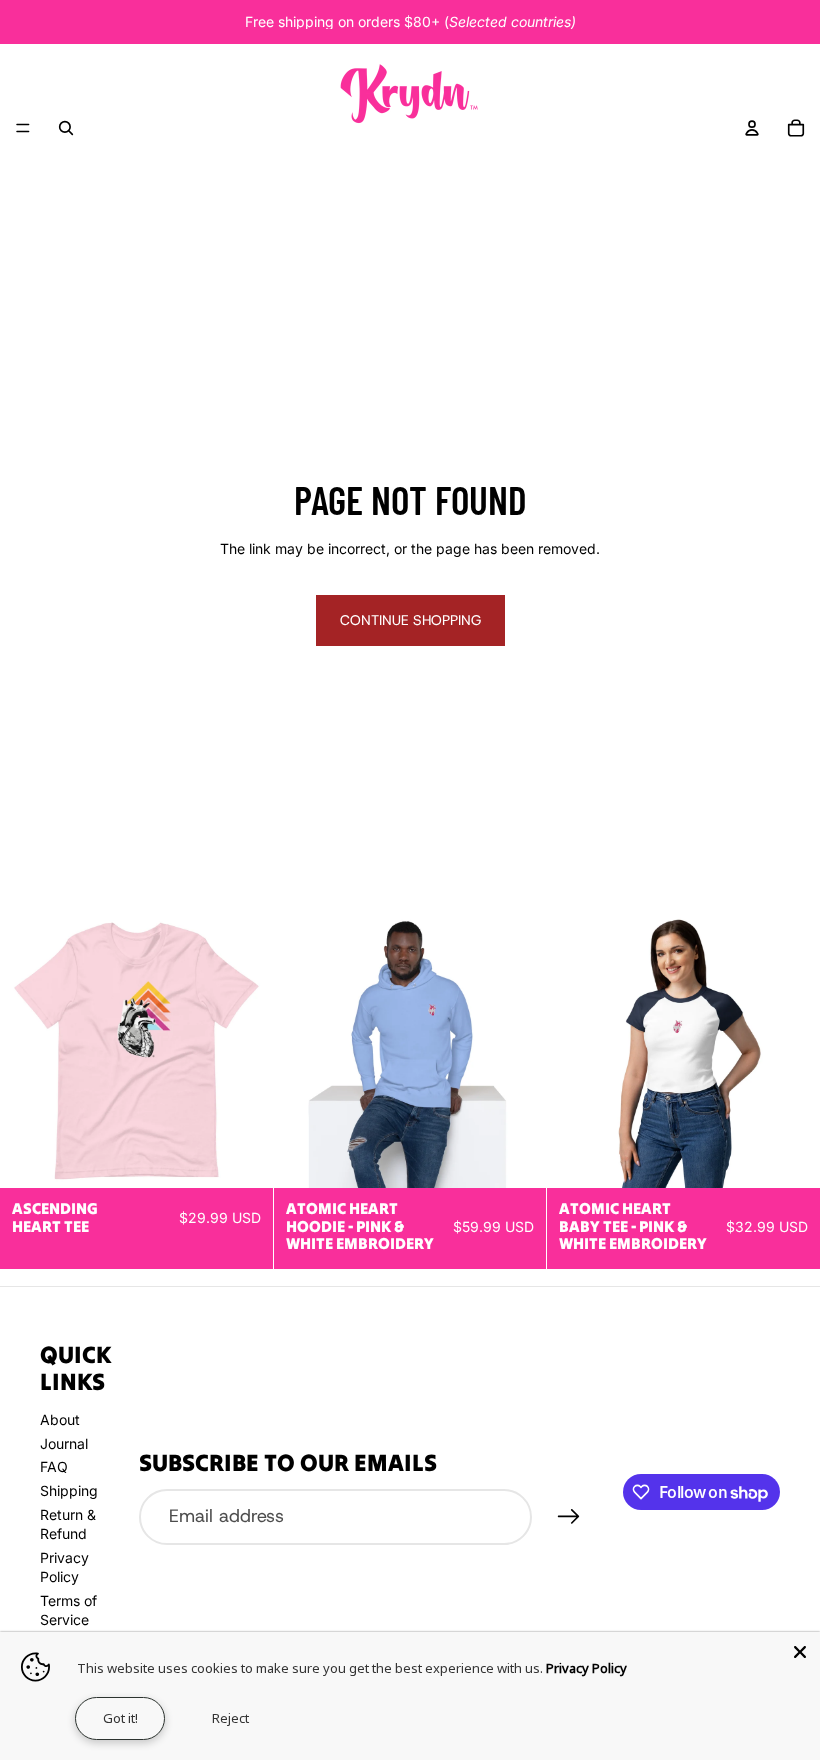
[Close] (800, 1652)
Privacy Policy (586, 1668)
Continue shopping (410, 620)
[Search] (66, 128)
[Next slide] (243, 1052)
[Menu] (23, 128)
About (60, 1419)
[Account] (752, 128)
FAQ (54, 1466)
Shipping (69, 1490)
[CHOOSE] (242, 1157)
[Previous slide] (30, 1052)
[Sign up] (569, 1517)
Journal (64, 1443)
